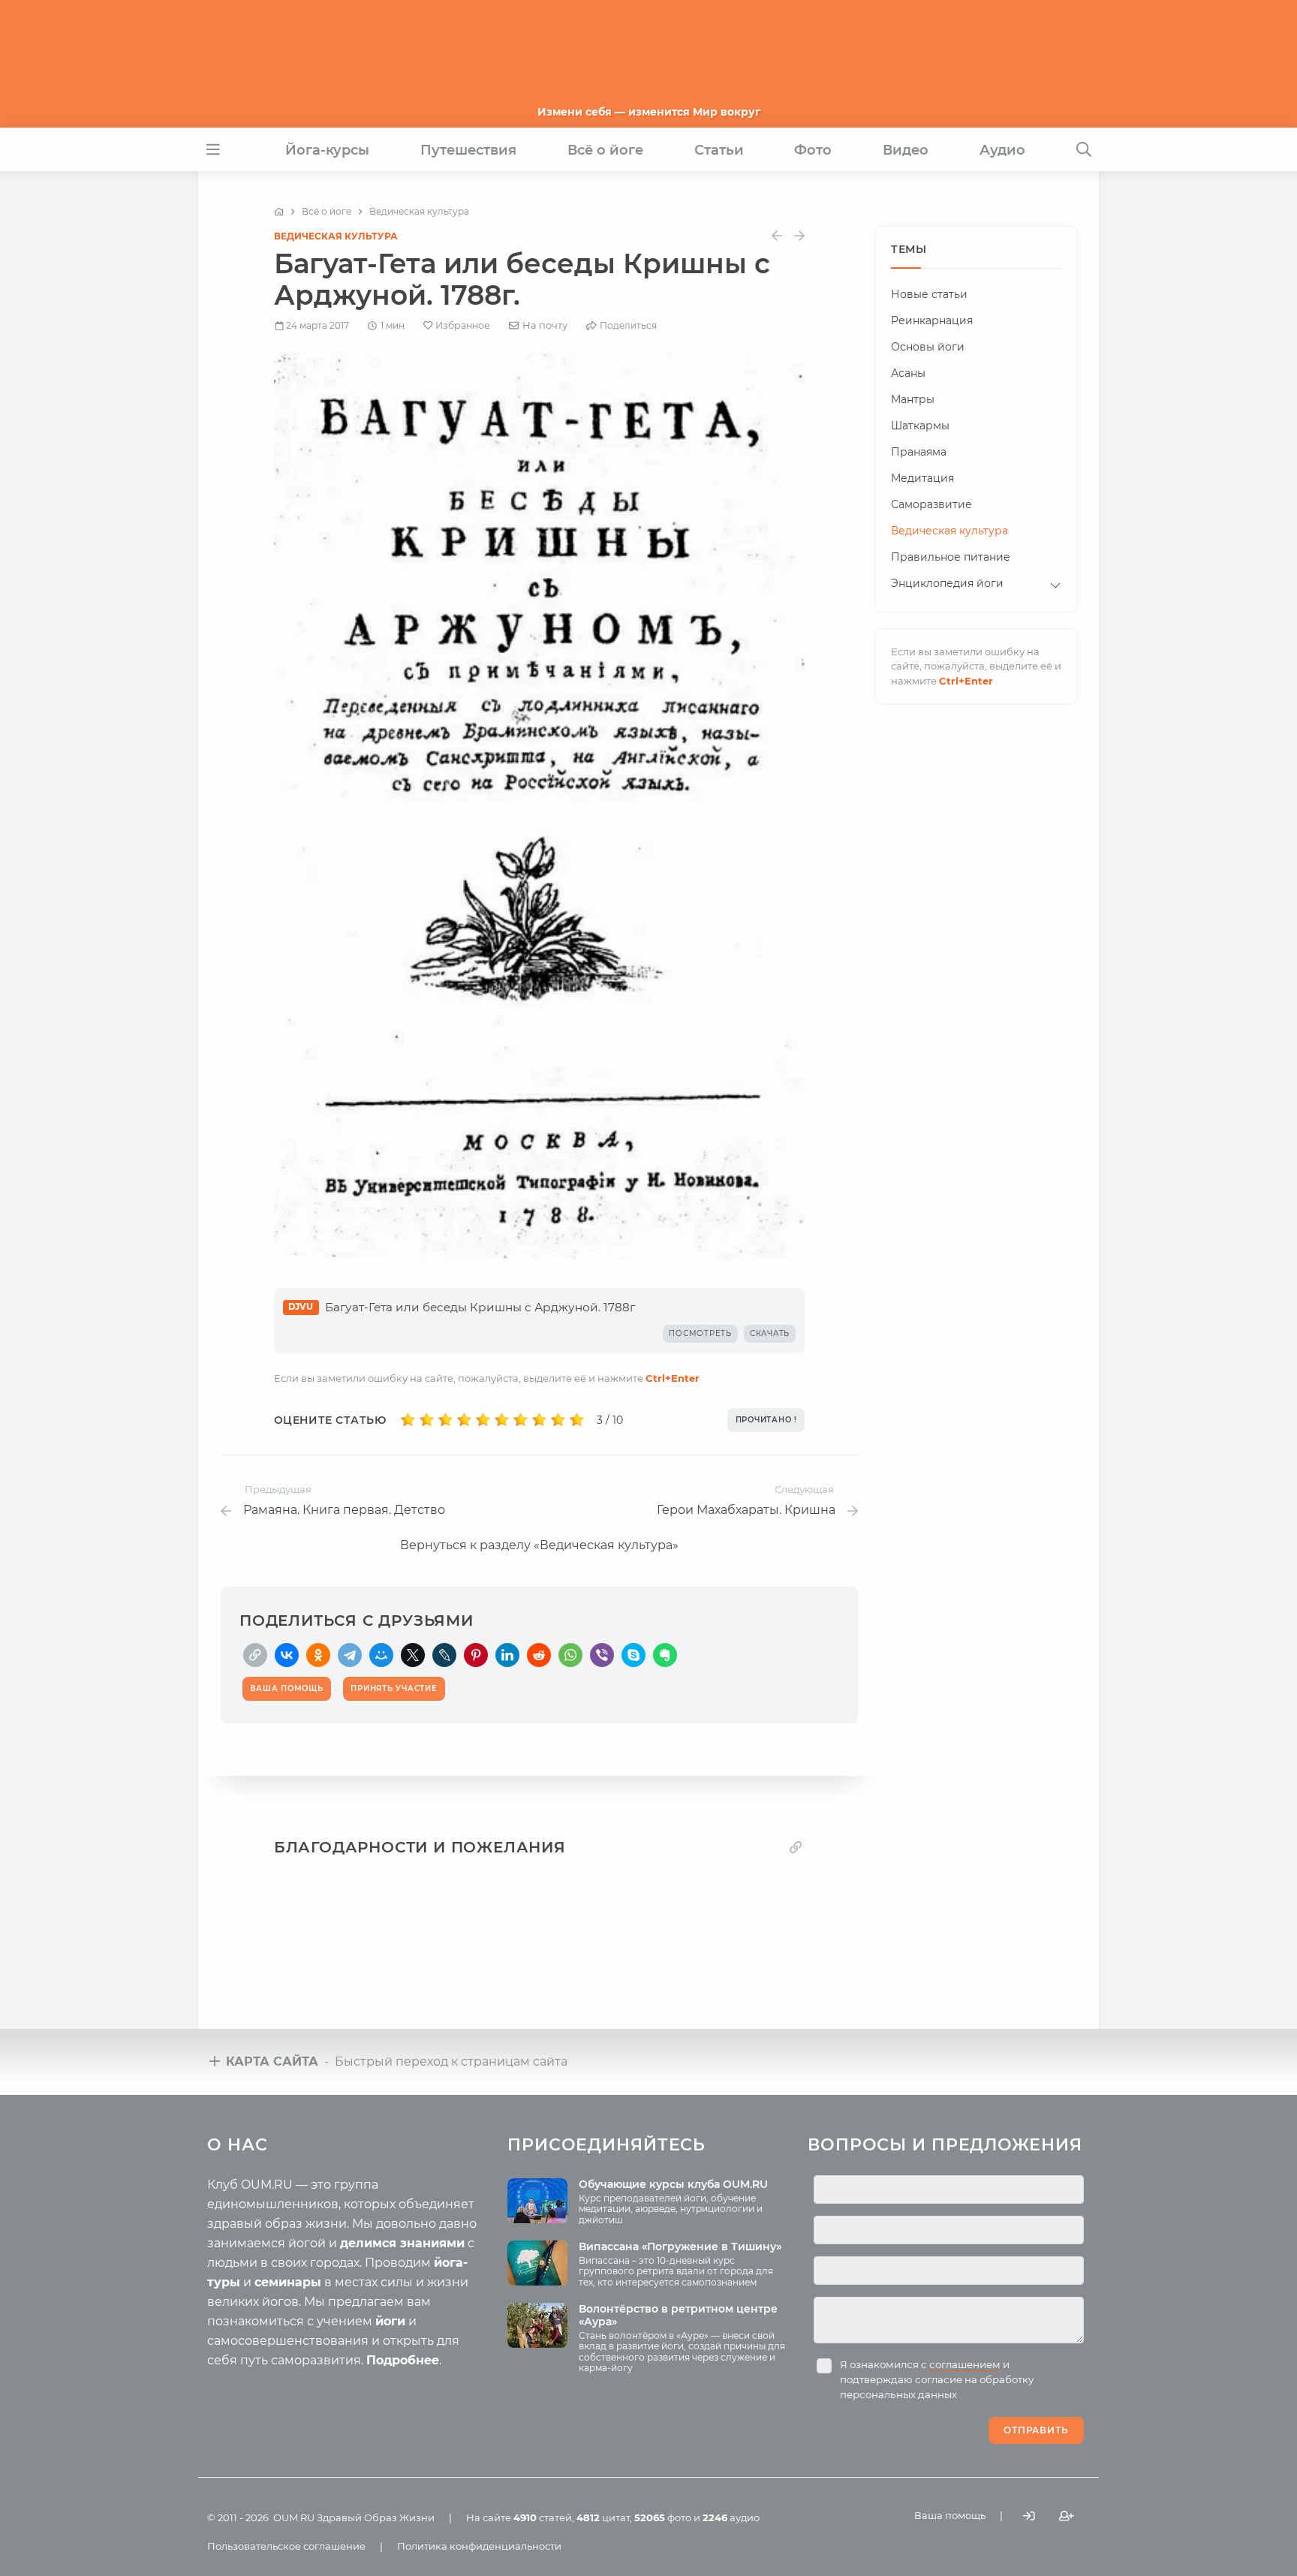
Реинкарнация (932, 320)
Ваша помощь (950, 2515)
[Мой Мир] (381, 1655)
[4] (464, 1420)
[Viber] (602, 1655)
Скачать (770, 1333)
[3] (445, 1420)
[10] (577, 1420)
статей (543, 2517)
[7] (521, 1420)
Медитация (922, 478)
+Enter (673, 1378)
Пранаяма (919, 452)
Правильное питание (951, 557)
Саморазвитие (931, 504)
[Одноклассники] (318, 1655)
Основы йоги (928, 347)
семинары (288, 2282)
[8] (539, 1420)
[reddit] (539, 1655)
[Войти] (1029, 2516)
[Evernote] (665, 1655)
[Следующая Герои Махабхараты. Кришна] (799, 236)
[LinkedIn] (507, 1655)
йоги (390, 2321)
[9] (558, 1420)
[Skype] (633, 1655)
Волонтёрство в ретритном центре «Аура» (678, 2315)
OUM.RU (294, 2517)
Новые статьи (929, 294)
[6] (502, 1420)
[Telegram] (350, 1655)
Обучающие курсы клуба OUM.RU (673, 2184)
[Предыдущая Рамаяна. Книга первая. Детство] (777, 236)
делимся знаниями (402, 2243)
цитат (603, 2517)
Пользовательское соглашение (286, 2546)
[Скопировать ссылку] (255, 1655)
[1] (408, 1420)
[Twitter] (413, 1655)
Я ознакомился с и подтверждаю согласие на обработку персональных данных (937, 2379)
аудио (731, 2517)
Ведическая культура (336, 236)
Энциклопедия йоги (947, 583)
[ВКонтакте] (287, 1655)
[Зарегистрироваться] (1067, 2516)
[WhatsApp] (570, 1655)
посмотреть (700, 1333)
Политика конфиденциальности (479, 2546)
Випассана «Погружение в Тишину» (680, 2246)
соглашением (965, 2364)
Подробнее (403, 2360)
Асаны (908, 373)
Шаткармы (920, 426)
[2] (427, 1420)
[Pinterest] (476, 1655)
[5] (483, 1420)
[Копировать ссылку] (796, 1848)
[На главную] (279, 212)
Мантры (913, 399)
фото (663, 2517)
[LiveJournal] (444, 1655)
